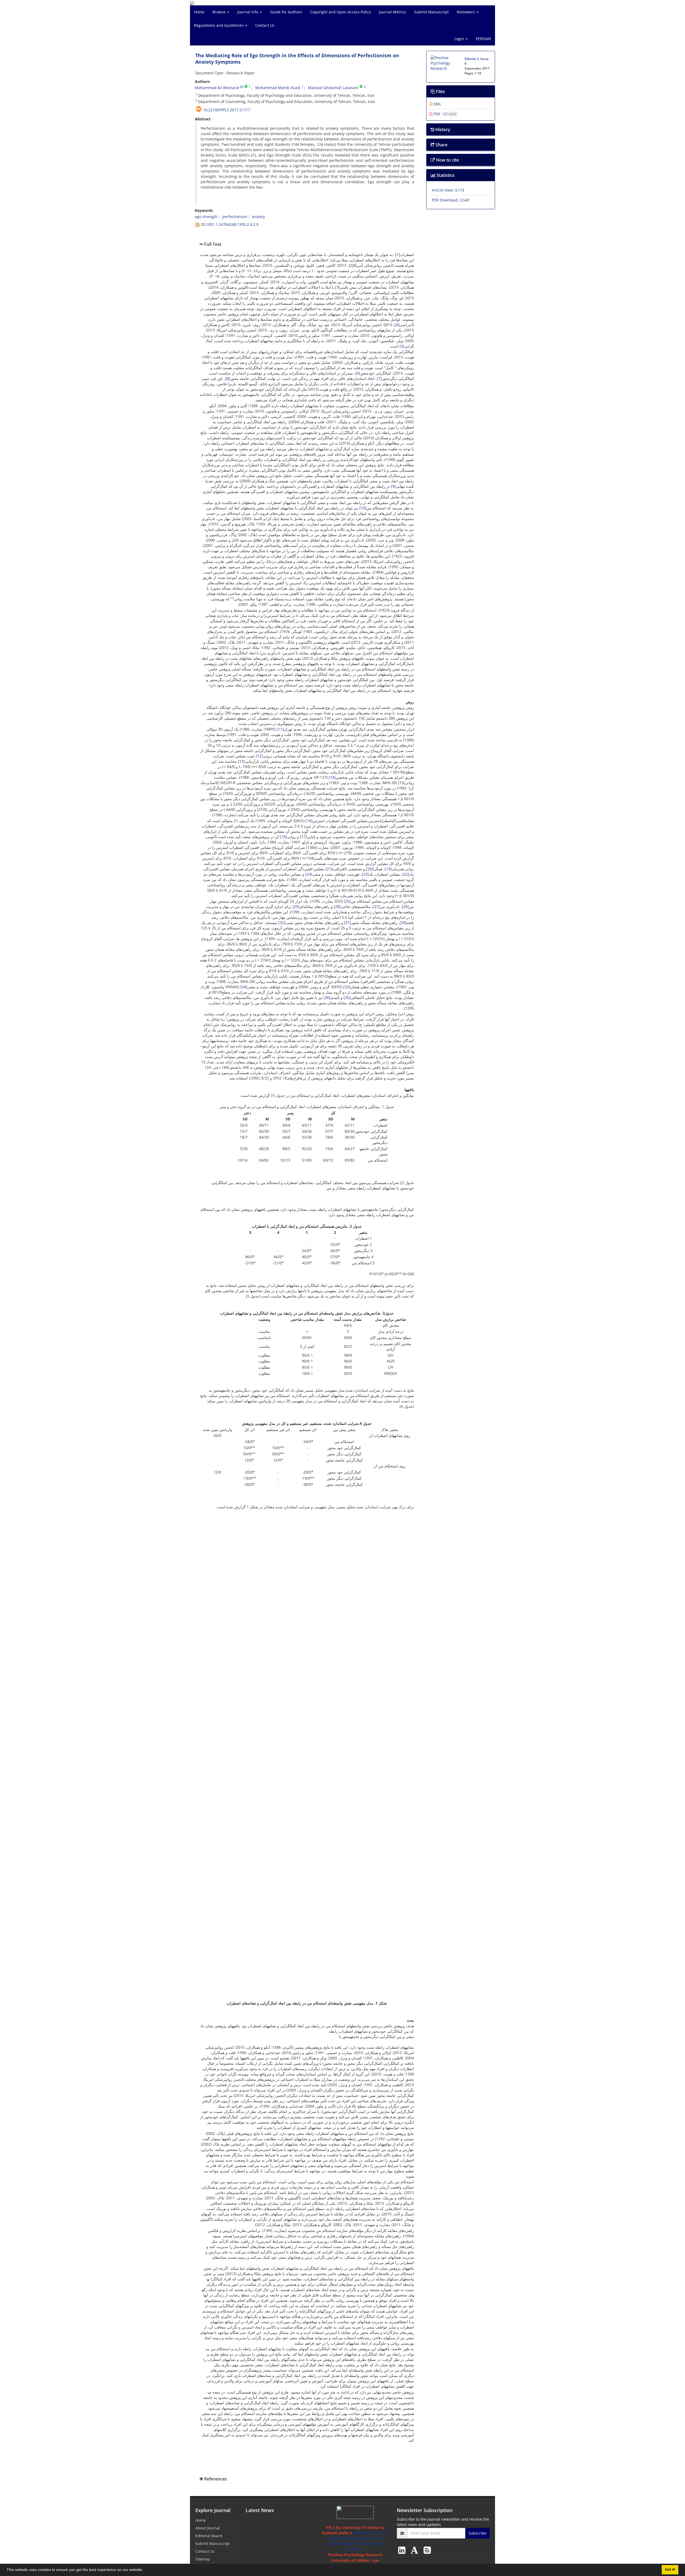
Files (440, 91)
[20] (370, 869)
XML (437, 104)
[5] (402, 346)
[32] (282, 923)
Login (460, 39)
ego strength (206, 217)
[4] (397, 325)
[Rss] (427, 2550)
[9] (393, 486)
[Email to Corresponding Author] (242, 87)
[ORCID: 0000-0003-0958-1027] (361, 87)
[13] (241, 761)
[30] (403, 923)
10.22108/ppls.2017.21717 (227, 110)
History (442, 129)
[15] (401, 783)
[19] (388, 869)
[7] (379, 378)
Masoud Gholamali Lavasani (333, 88)
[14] (332, 777)
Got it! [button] (670, 2570)
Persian (483, 39)
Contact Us (265, 25)
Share (441, 145)
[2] (351, 265)
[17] (303, 837)
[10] (363, 508)
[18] (283, 837)
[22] (406, 874)
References (215, 2479)
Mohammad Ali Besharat (217, 88)
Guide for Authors (286, 12)
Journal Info (248, 12)
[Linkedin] (403, 2550)
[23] (365, 874)
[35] (347, 997)
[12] (259, 756)
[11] (280, 729)
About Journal (208, 2528)
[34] (244, 987)
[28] (337, 907)
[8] (228, 378)
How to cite (447, 160)
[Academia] (416, 2550)
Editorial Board (209, 2536)
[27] (376, 907)
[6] (358, 373)
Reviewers (466, 12)
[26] (405, 907)
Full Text (212, 244)
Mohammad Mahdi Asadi (278, 88)
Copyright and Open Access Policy (340, 12)
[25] (347, 901)
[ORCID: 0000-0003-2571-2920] (246, 87)
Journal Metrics (393, 12)
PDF (444, 114)
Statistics (445, 175)
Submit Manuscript (431, 12)
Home (199, 12)
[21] (329, 869)
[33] (347, 987)
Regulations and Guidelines (219, 25)
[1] (398, 255)
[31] (348, 923)
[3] (337, 287)
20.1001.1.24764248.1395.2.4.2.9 (230, 224)
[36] (327, 997)
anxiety (258, 217)
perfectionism (235, 217)
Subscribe (477, 2533)
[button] (145, 2570)
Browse (220, 12)
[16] (309, 821)
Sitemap (203, 2559)
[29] (296, 907)
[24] (309, 874)
